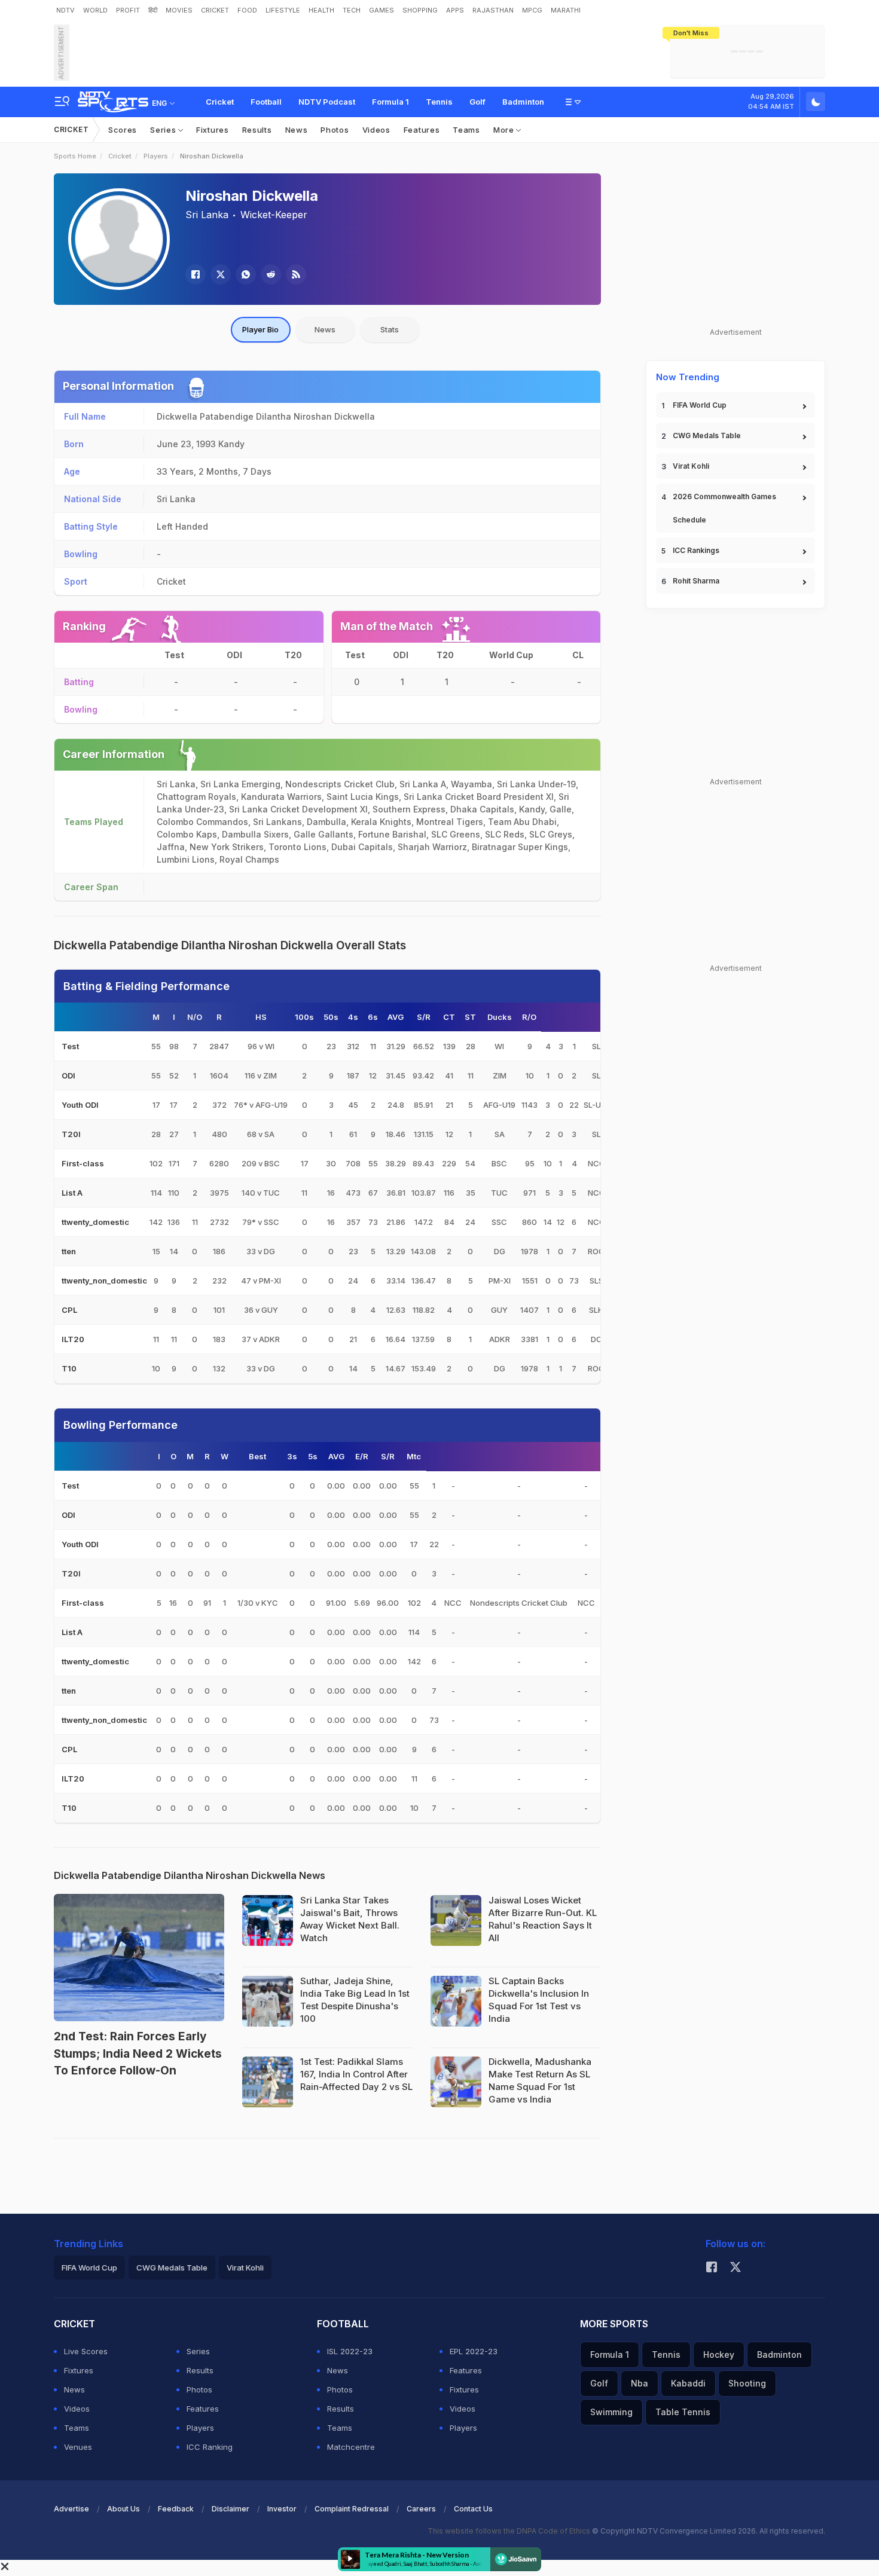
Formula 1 (390, 102)
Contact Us (473, 2509)
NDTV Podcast (327, 102)
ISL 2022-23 (350, 2351)
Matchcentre (351, 2447)
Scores (123, 130)
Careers (421, 2509)
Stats (390, 329)
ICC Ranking (210, 2447)
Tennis (439, 102)
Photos (335, 130)
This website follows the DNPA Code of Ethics (510, 2531)
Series (164, 130)
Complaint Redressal (352, 2509)
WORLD (95, 10)
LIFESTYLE (283, 10)
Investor (282, 2509)
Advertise (71, 2509)
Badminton (523, 102)
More (505, 130)
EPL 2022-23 (474, 2351)
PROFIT (128, 10)
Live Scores (86, 2351)
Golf (477, 102)
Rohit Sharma (696, 581)
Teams (466, 130)
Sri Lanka (207, 215)
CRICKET (215, 10)
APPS (455, 10)
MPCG (532, 10)
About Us (123, 2509)
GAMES (381, 10)
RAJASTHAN (493, 10)
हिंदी (153, 10)
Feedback (176, 2509)
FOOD (247, 10)
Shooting (747, 2383)
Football (266, 102)
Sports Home (75, 156)
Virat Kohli (691, 466)
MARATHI (566, 10)
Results (257, 130)
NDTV (65, 10)
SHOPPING (420, 10)
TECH (352, 10)
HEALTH (321, 10)
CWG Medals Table (707, 436)
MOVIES (179, 10)
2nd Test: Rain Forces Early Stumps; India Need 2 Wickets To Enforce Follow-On (138, 2054)
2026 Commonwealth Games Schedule (724, 508)
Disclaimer (231, 2509)
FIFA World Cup (700, 405)
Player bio (260, 329)
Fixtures (213, 130)
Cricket (220, 102)
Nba (640, 2383)
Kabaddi (688, 2383)
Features (422, 130)
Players (156, 156)
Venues (78, 2447)
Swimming (611, 2412)
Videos (376, 130)
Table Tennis (683, 2412)
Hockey (719, 2355)
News (297, 130)
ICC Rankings (696, 550)
